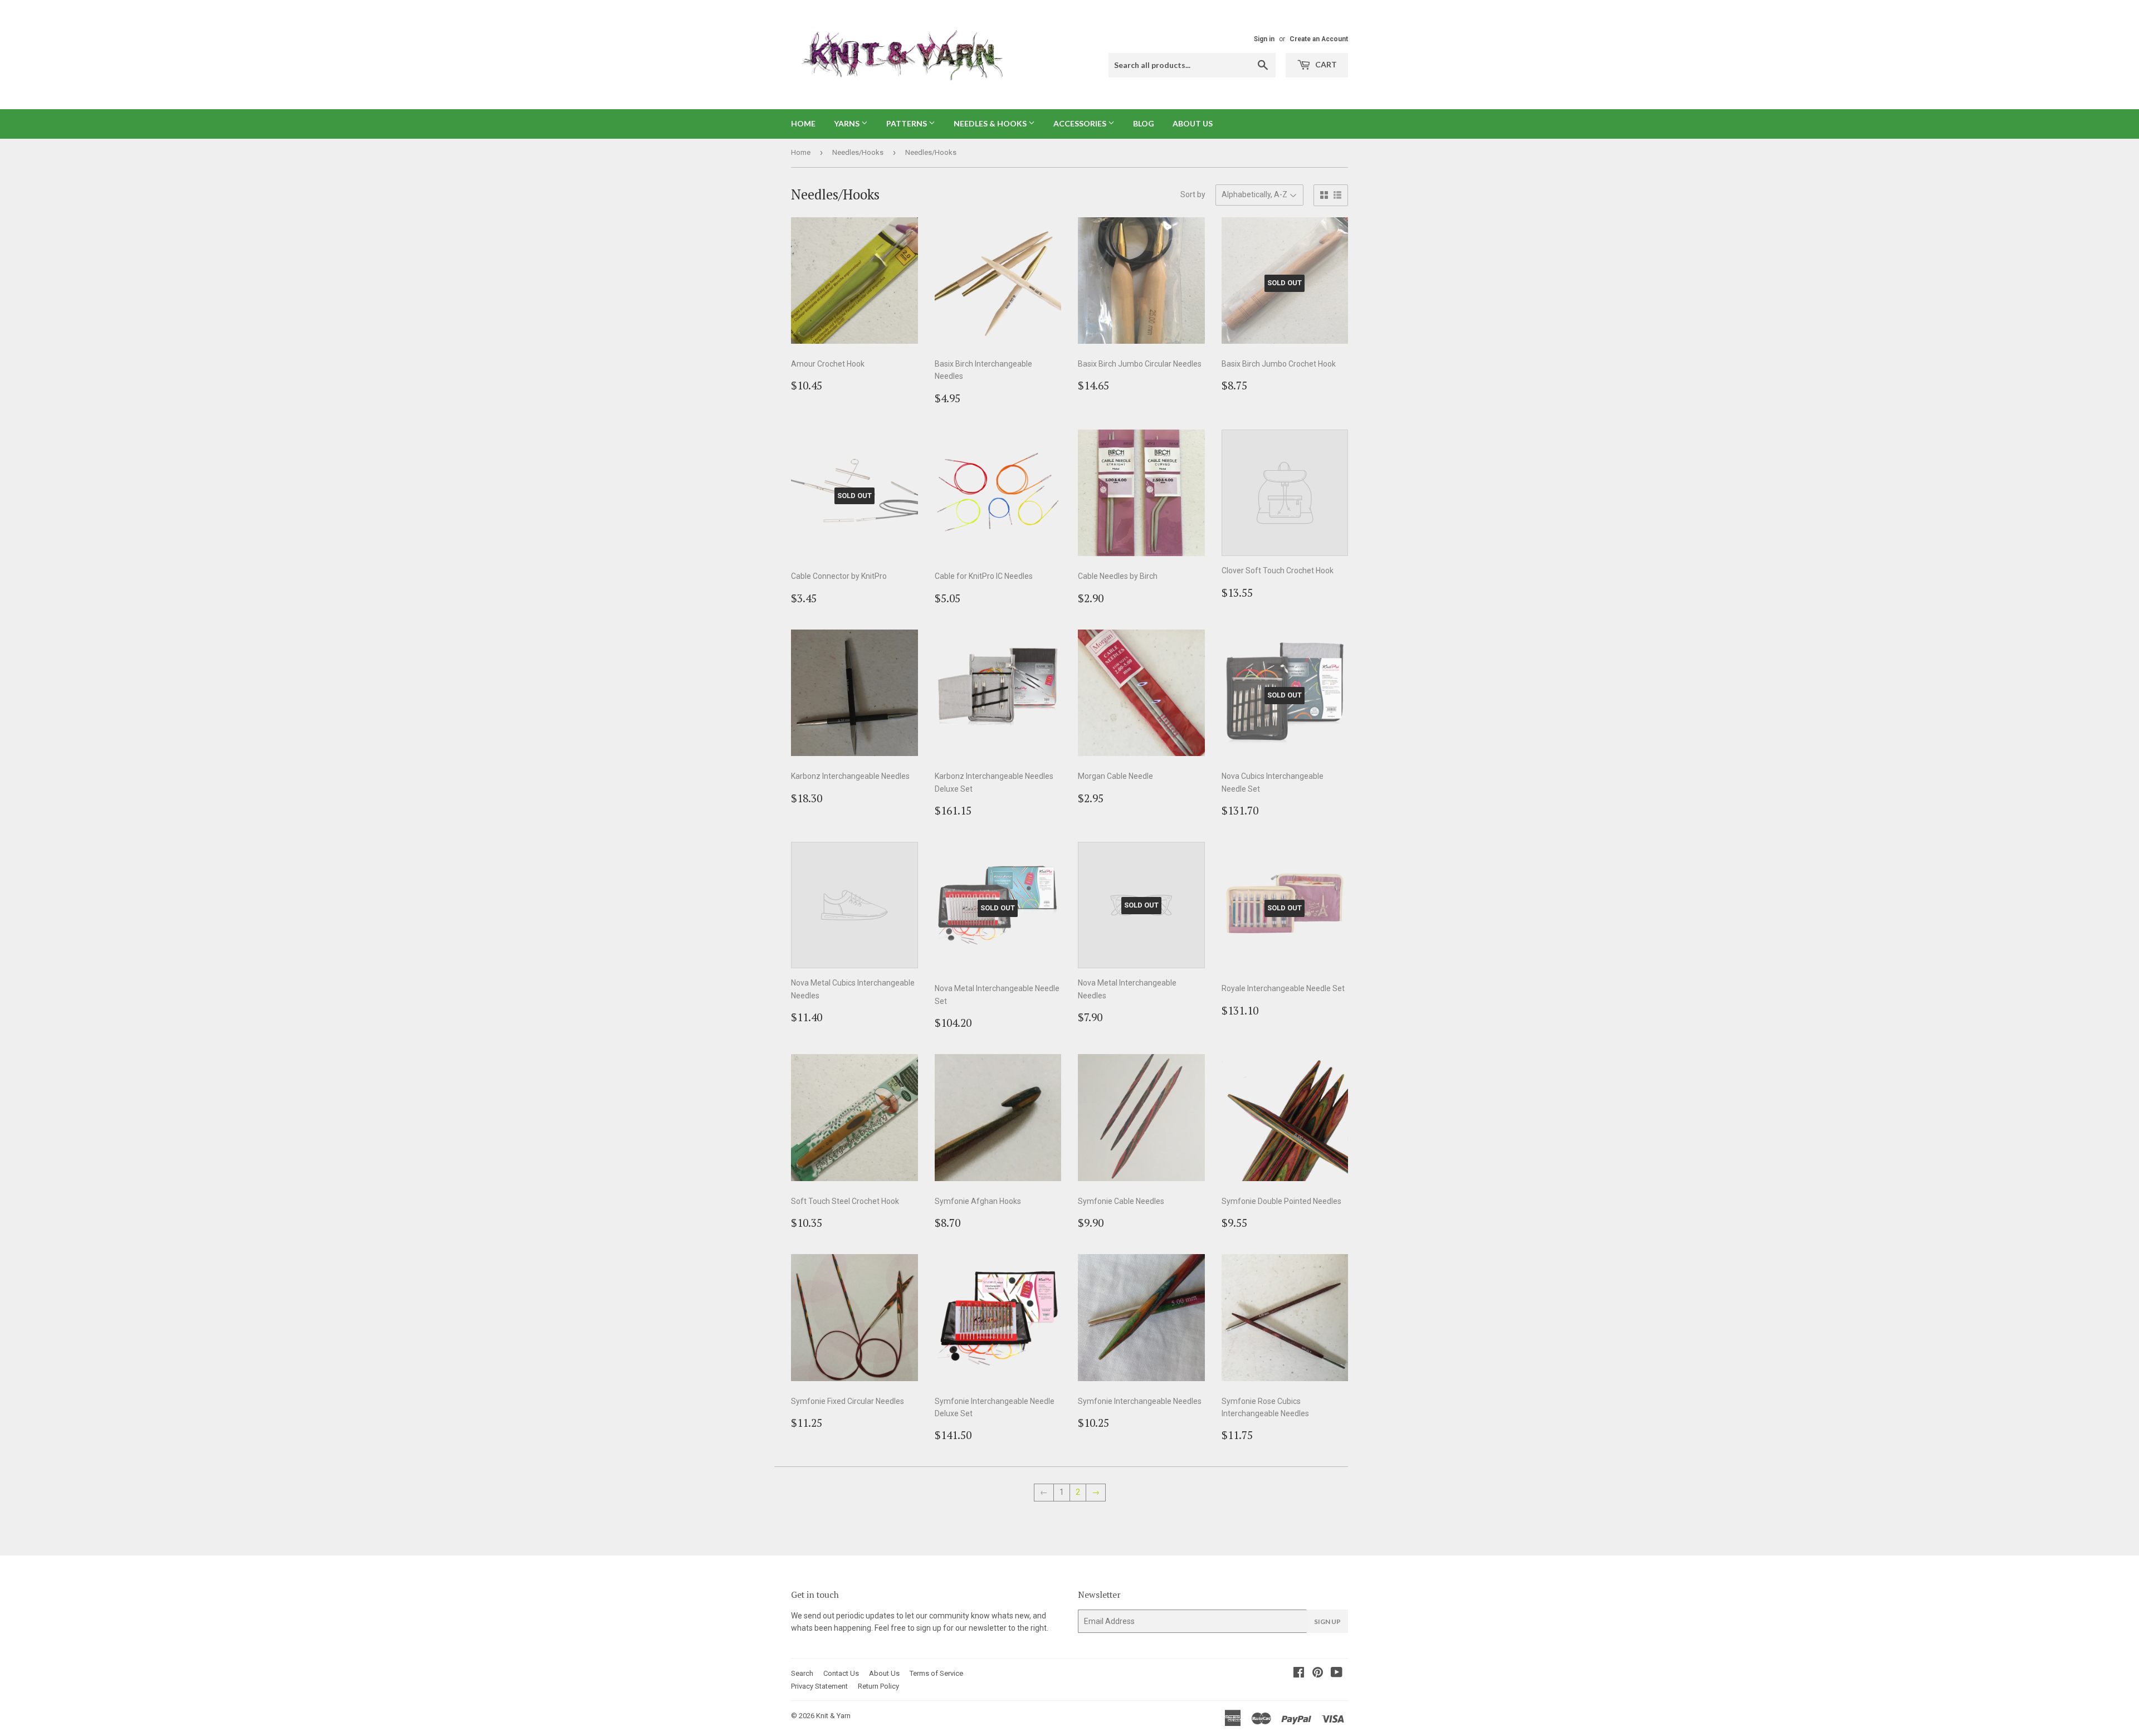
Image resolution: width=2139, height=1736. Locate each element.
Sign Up (1327, 1622)
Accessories (1081, 123)
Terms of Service (936, 1673)
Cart (1325, 64)
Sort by (1193, 194)
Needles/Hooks (858, 152)
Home (803, 123)
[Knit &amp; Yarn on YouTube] (1337, 1674)
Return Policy (878, 1686)
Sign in (1264, 39)
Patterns (907, 123)
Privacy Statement (819, 1686)
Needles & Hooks (991, 123)
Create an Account (1319, 39)
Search (802, 1673)
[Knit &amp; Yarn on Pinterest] (1318, 1674)
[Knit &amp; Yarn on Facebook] (1299, 1674)
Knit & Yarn (833, 1716)
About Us (1193, 123)
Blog (1144, 123)
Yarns (848, 123)
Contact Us (841, 1673)
